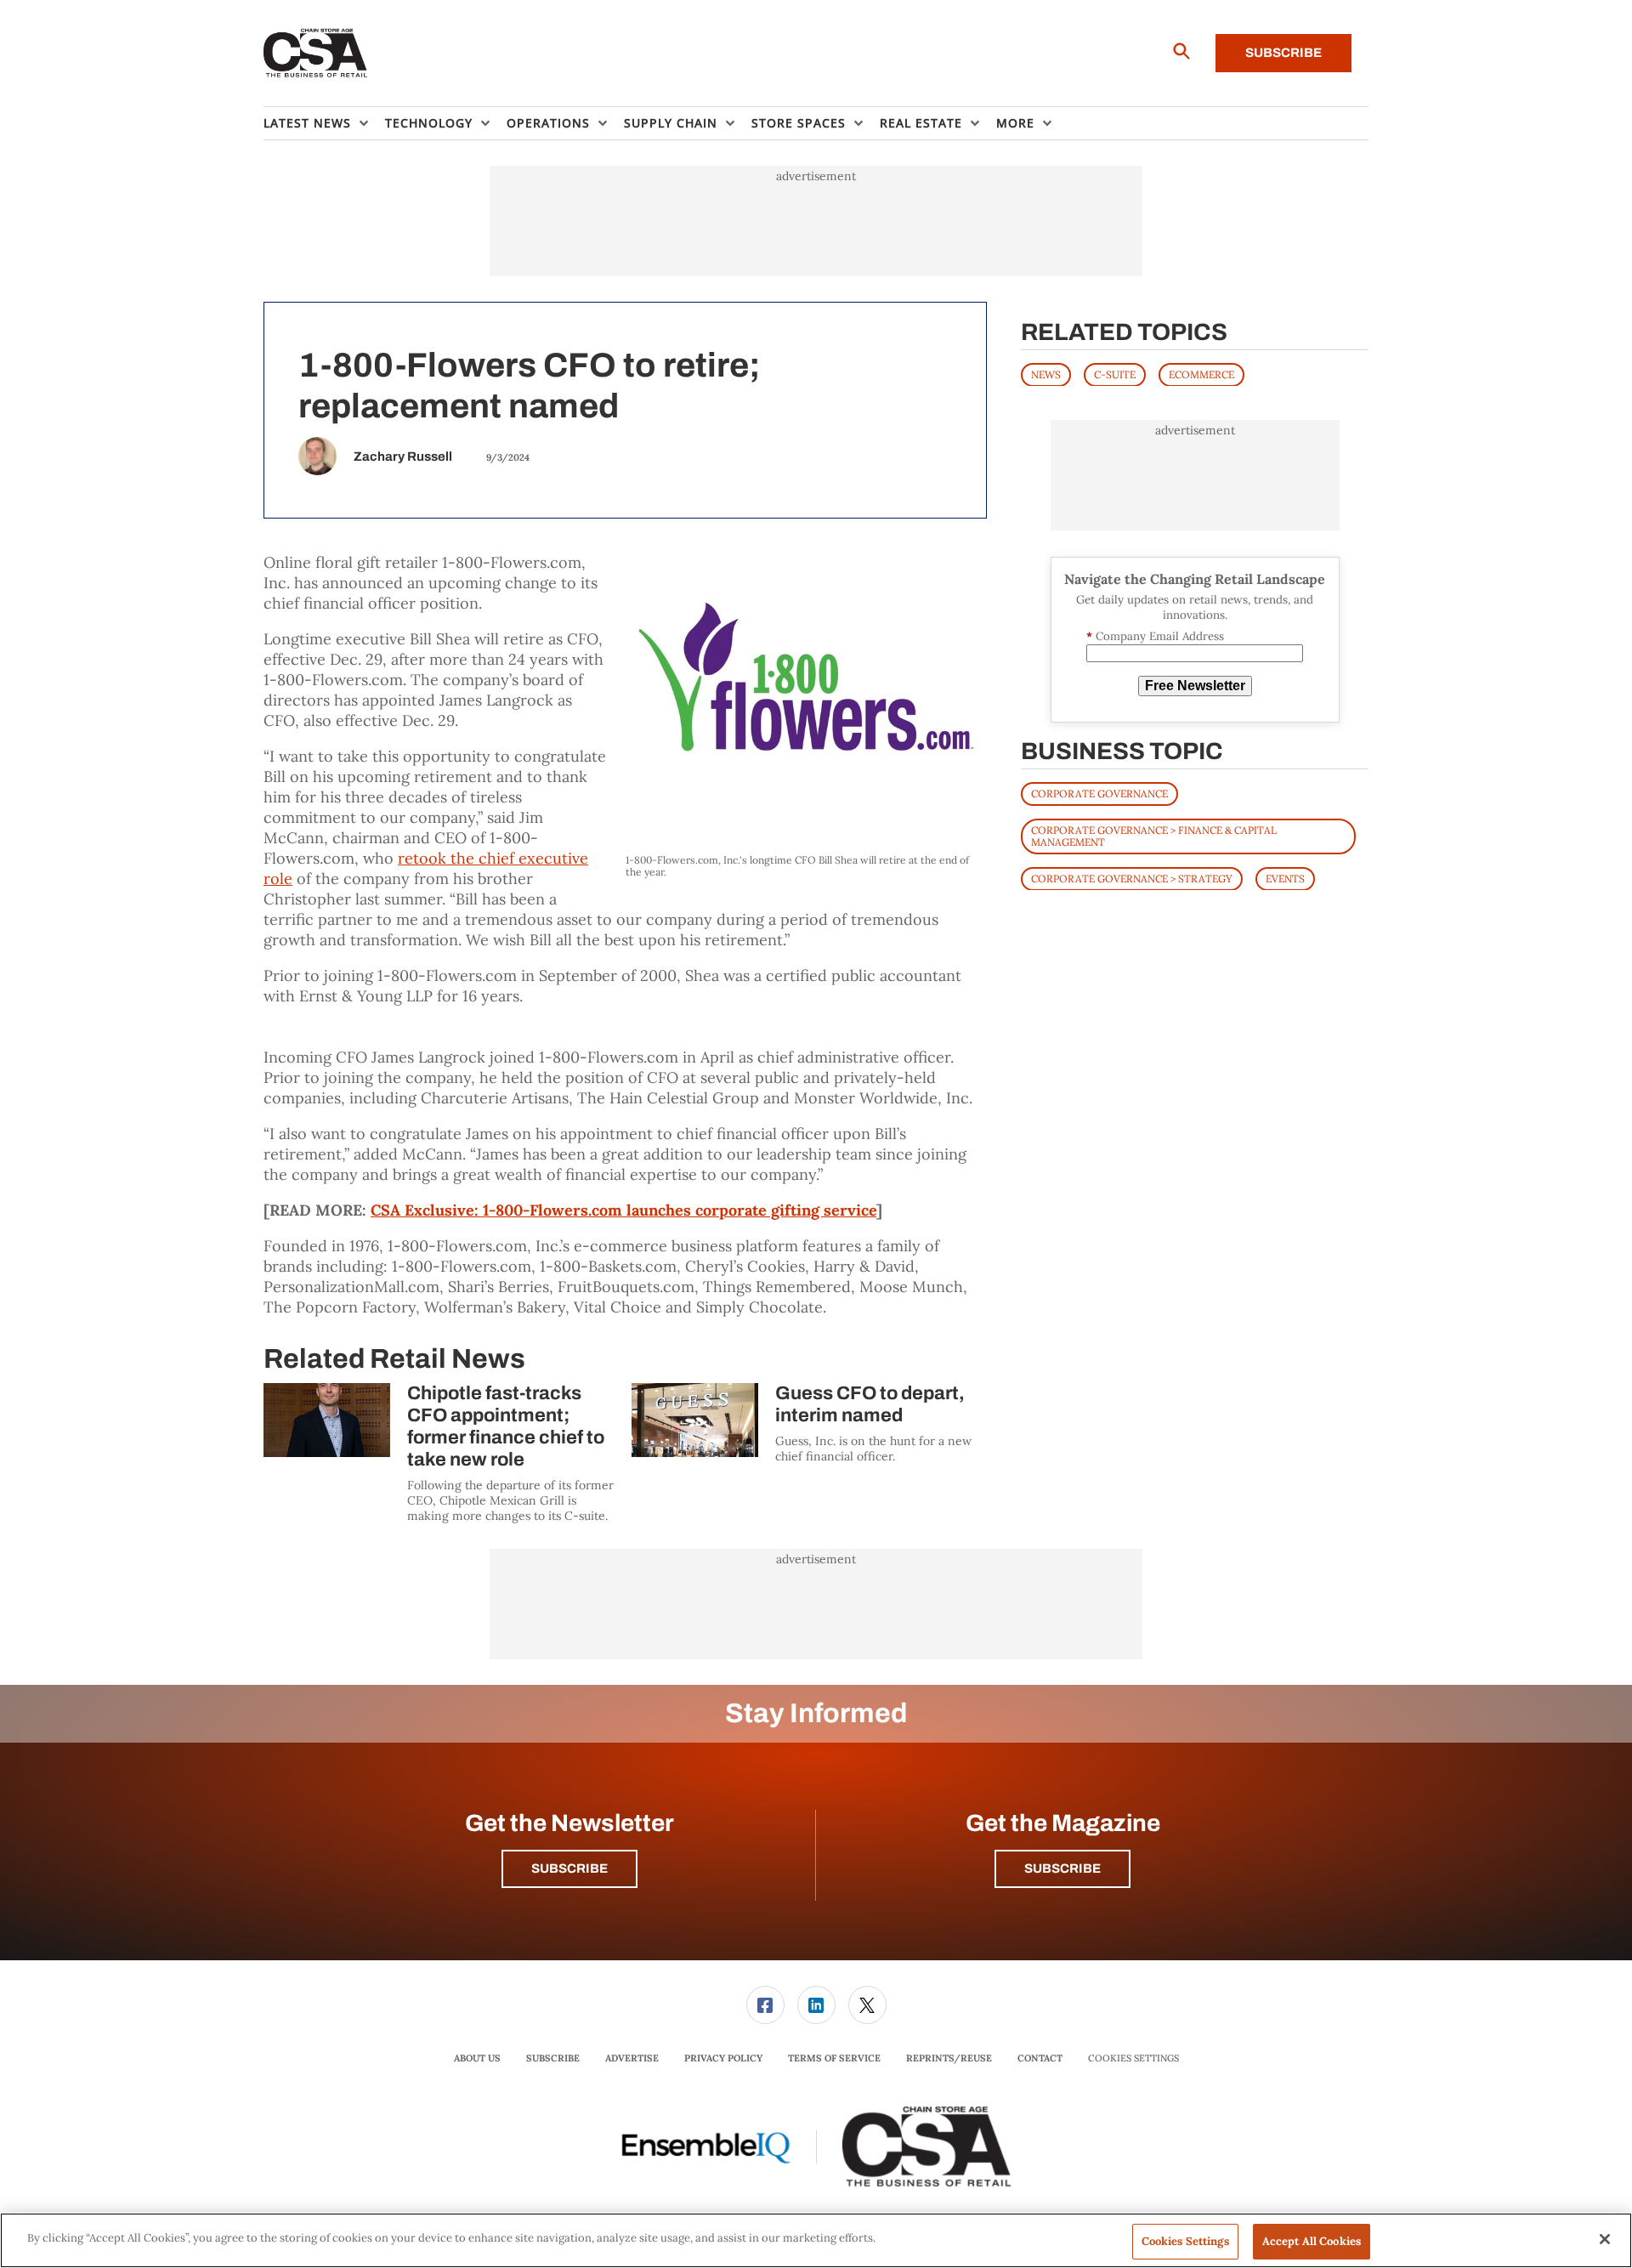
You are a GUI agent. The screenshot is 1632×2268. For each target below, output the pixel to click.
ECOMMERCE (1201, 374)
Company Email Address (1155, 636)
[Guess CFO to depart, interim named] (695, 1420)
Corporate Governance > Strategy (1132, 878)
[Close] (1605, 2239)
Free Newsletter (1195, 686)
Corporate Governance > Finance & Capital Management (1154, 835)
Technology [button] (429, 123)
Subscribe (1283, 53)
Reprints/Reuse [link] (949, 2058)
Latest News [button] (307, 123)
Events (1285, 878)
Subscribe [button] (569, 1868)
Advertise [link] (632, 2058)
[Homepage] (316, 54)
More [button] (1015, 123)
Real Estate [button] (921, 123)
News (1046, 374)
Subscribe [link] (553, 2058)
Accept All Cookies (1312, 2241)
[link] (765, 2005)
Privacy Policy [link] (723, 2058)
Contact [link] (1040, 2058)
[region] (816, 2240)
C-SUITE (1115, 374)
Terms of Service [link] (834, 2058)
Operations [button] (548, 123)
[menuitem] (324, 123)
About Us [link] (477, 2058)
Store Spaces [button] (799, 123)
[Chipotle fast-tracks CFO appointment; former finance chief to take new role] (327, 1420)
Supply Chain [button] (671, 123)
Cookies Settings (1133, 2058)
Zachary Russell (403, 456)
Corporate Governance (1099, 793)
